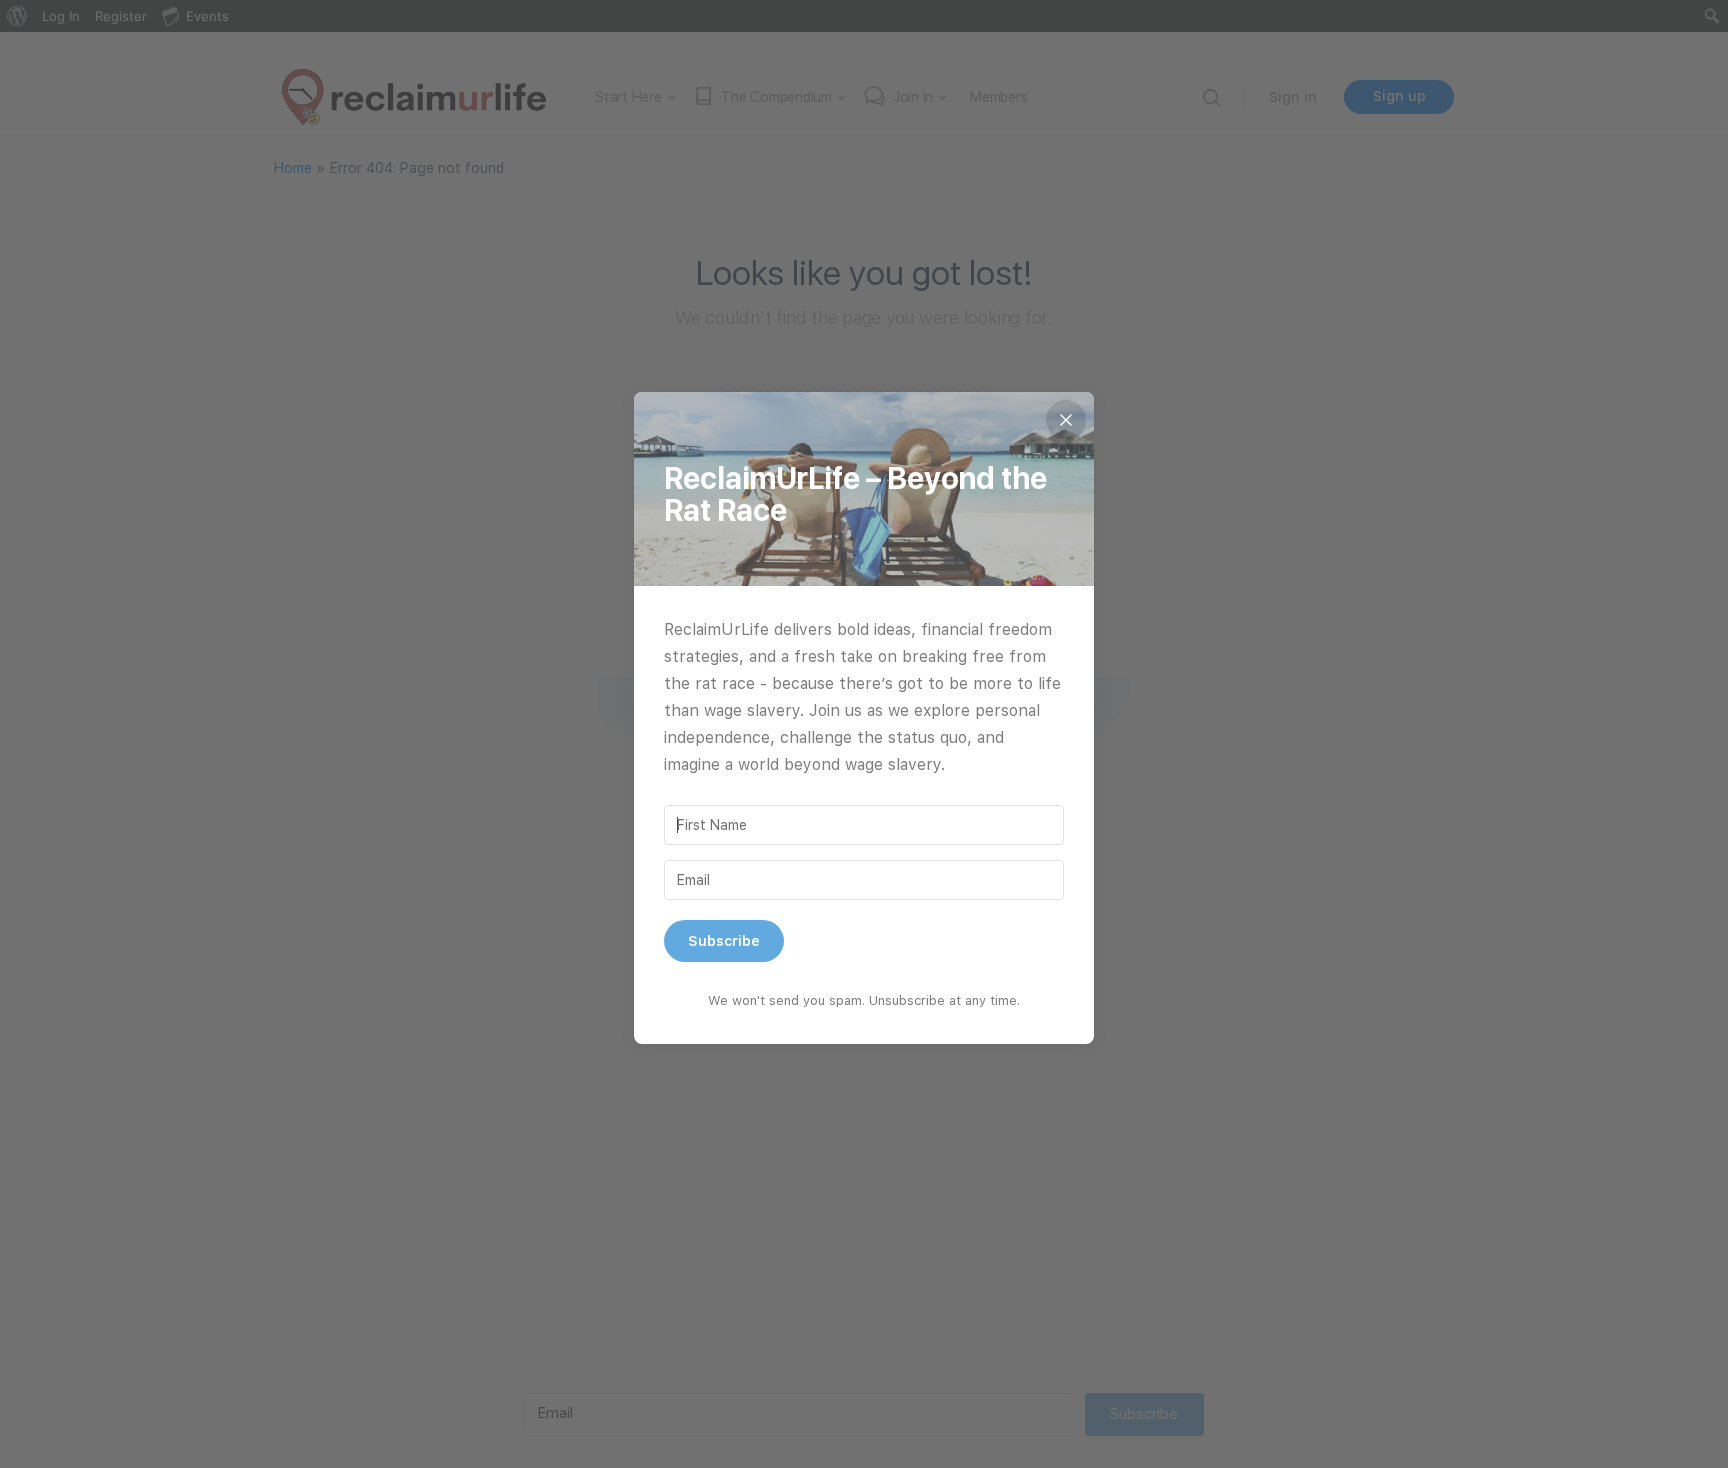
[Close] (1066, 420)
